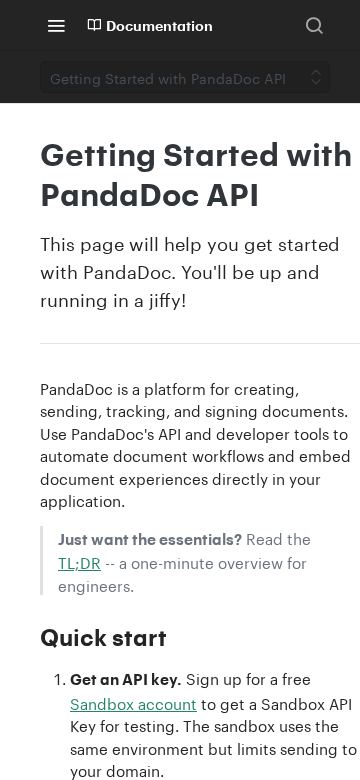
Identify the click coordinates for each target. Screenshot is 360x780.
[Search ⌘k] (314, 25)
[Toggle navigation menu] (56, 25)
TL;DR (79, 561)
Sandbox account (133, 702)
